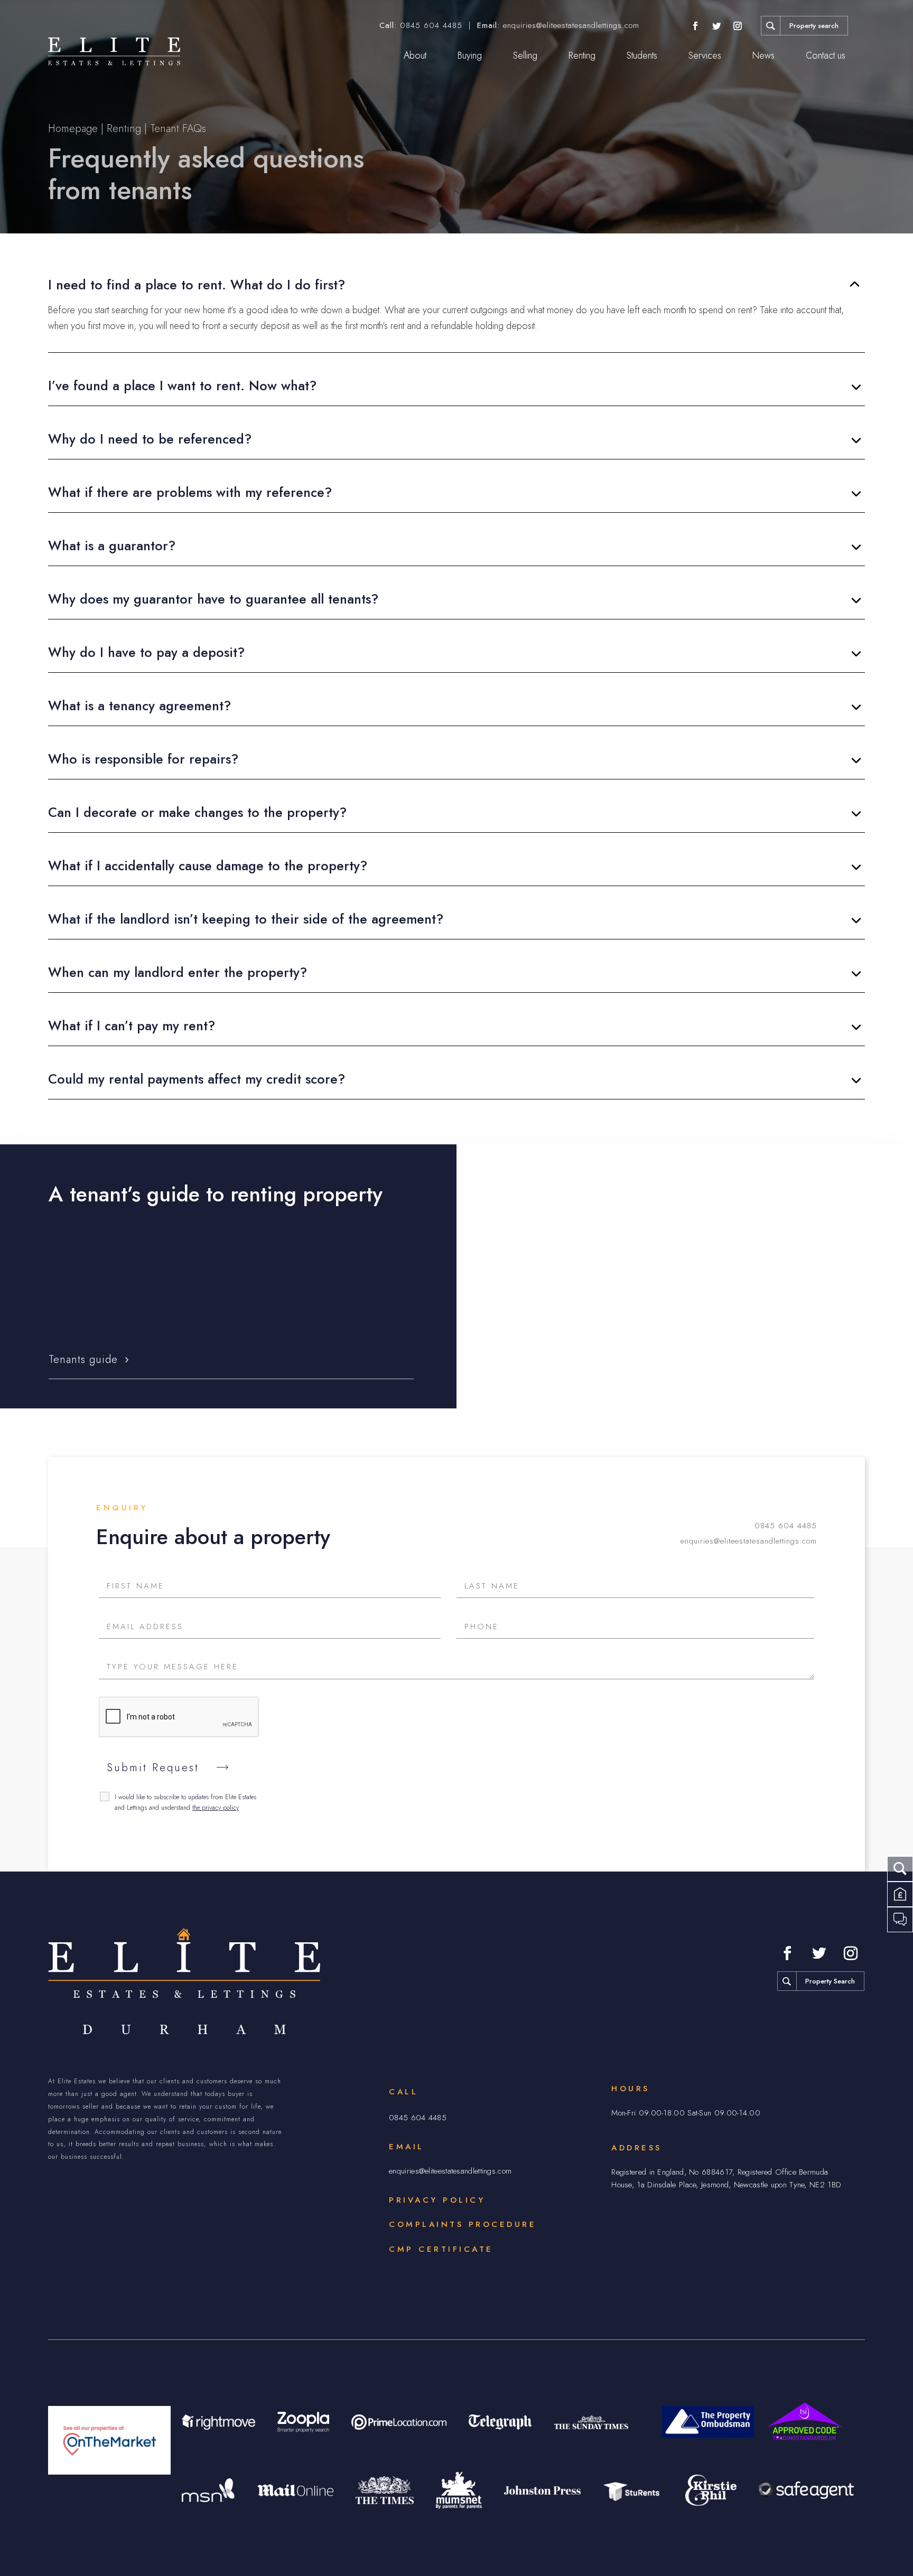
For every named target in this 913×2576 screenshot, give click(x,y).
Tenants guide (83, 1360)
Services (705, 55)
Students (642, 55)
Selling (525, 55)
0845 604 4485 (431, 25)
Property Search (830, 1981)
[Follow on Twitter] (716, 26)
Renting (582, 55)
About (415, 55)
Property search (814, 26)
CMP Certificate (441, 2249)
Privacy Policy (437, 2200)
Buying (470, 55)
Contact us (826, 55)
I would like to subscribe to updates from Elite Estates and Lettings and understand (185, 1802)
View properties (545, 1360)
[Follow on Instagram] (738, 26)
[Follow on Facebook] (695, 26)
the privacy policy (216, 1808)
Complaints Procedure (463, 2224)
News (763, 55)
